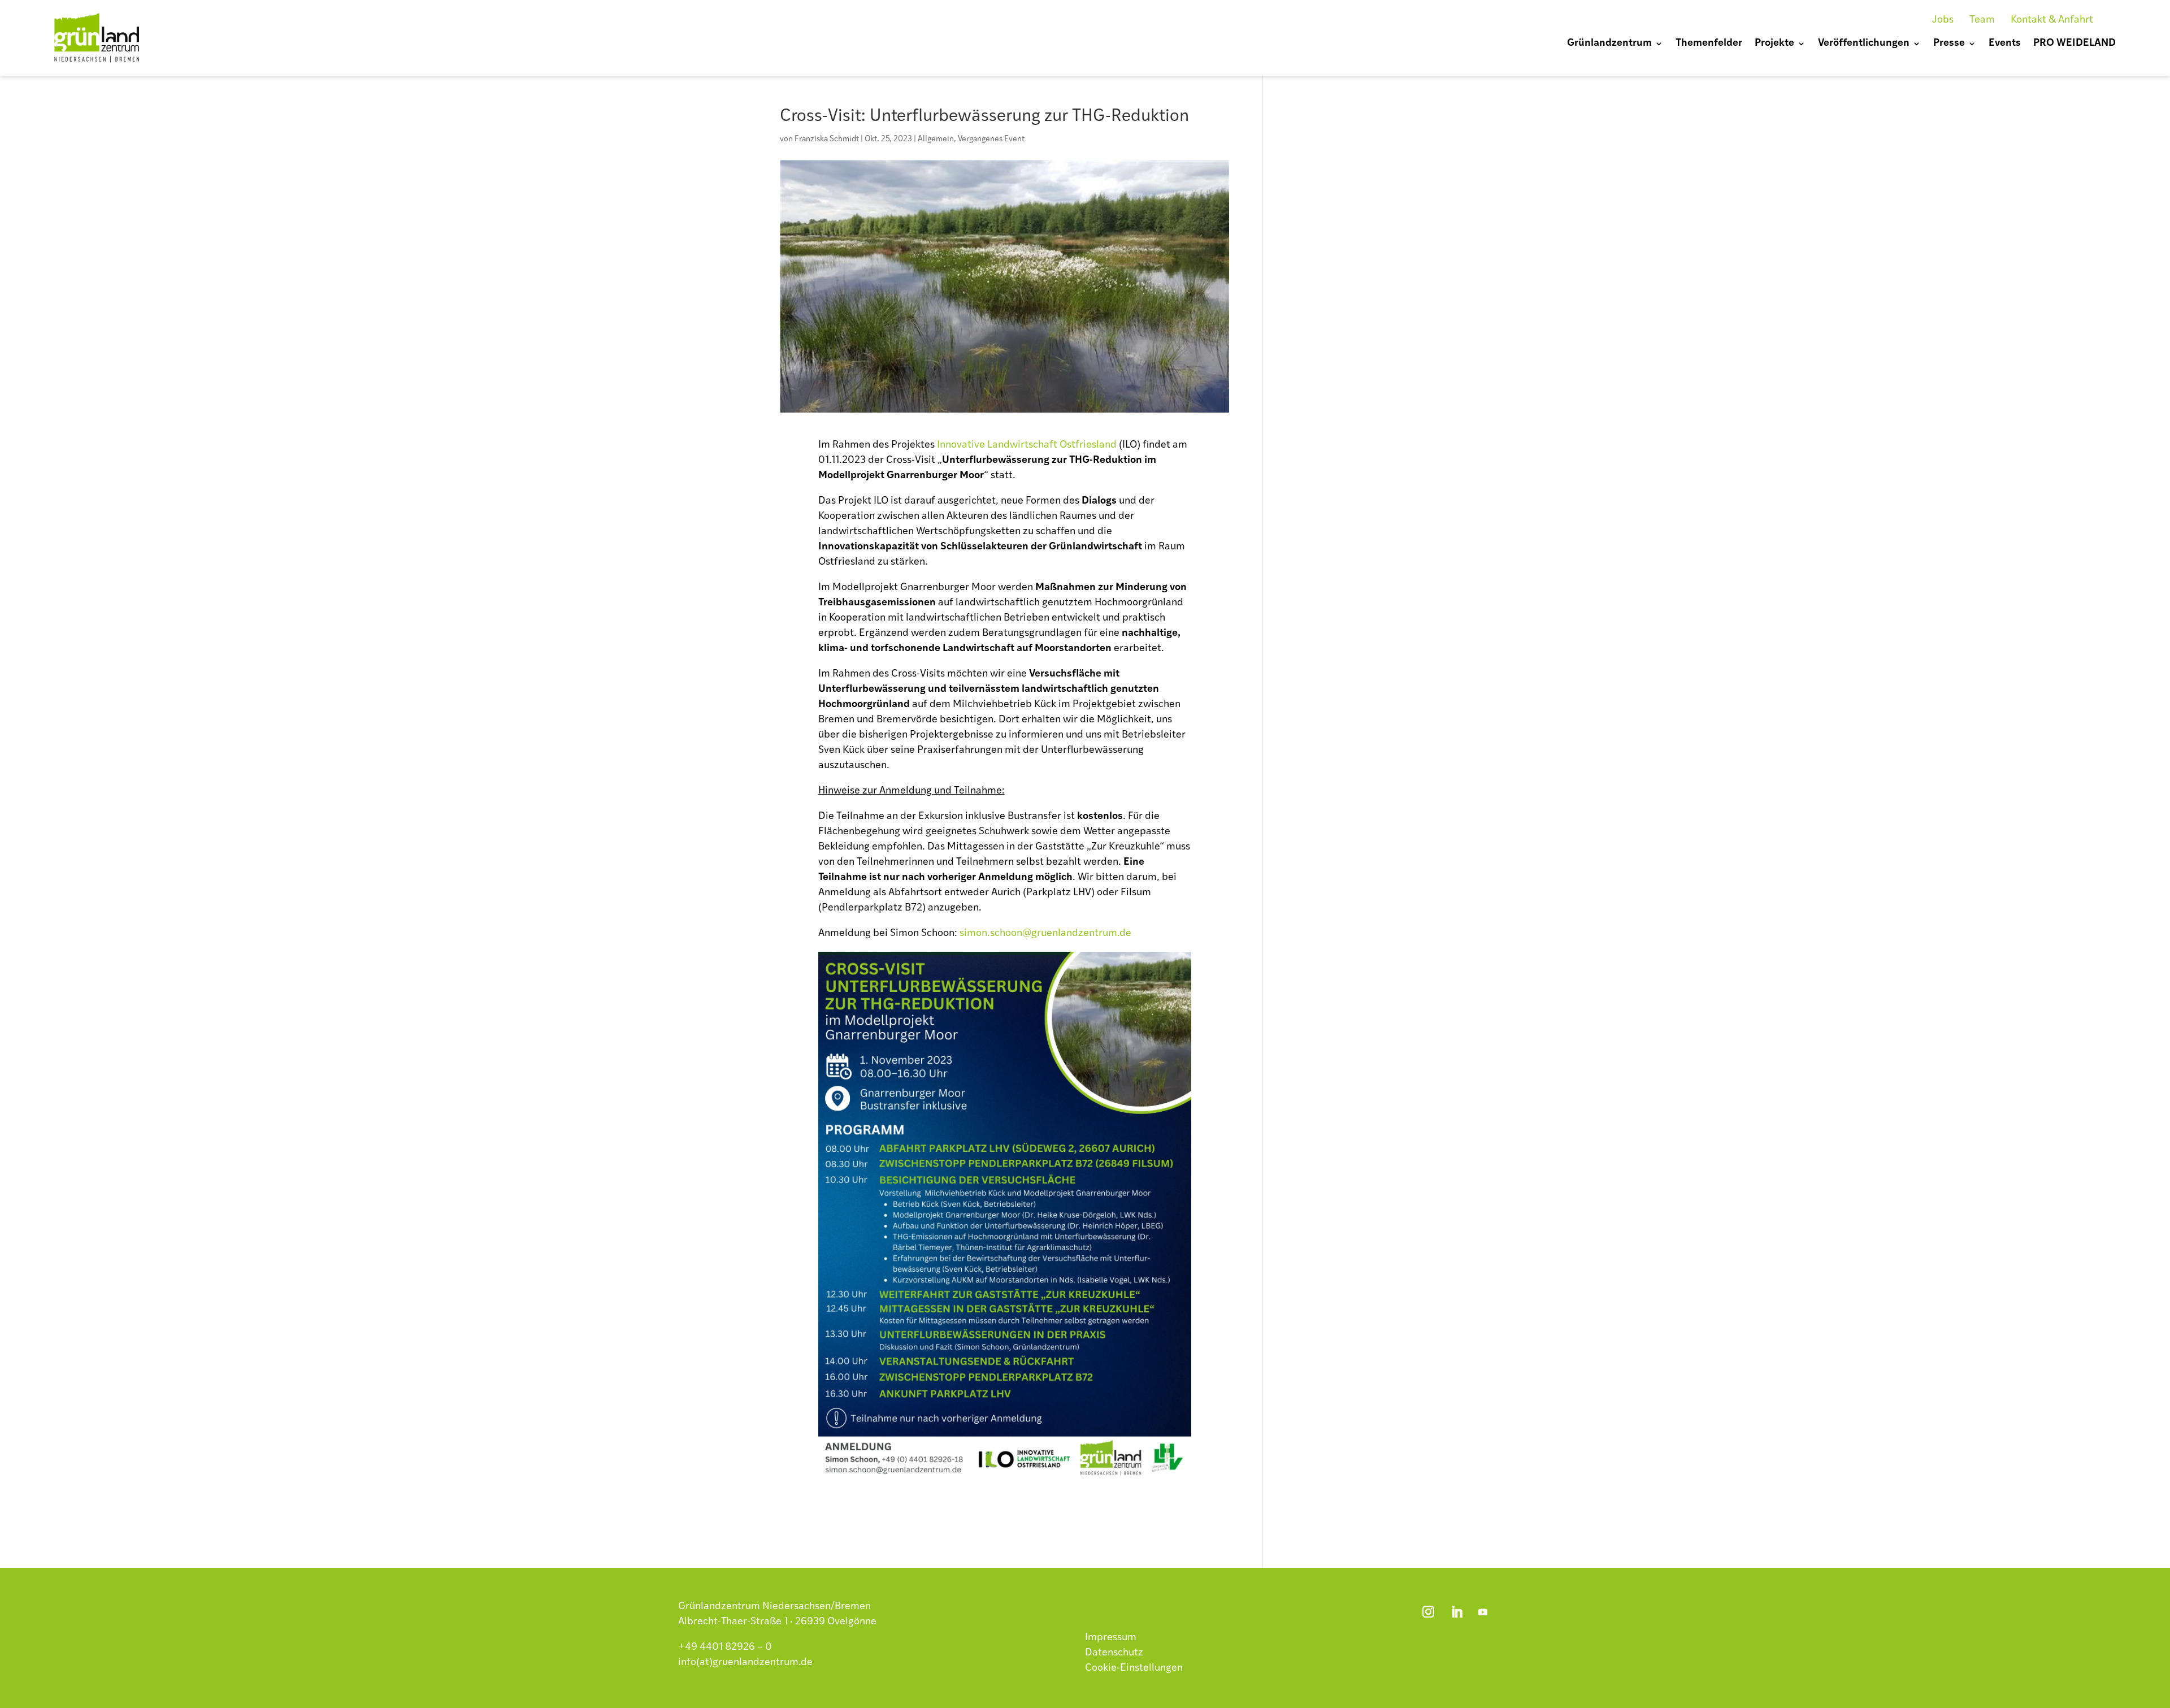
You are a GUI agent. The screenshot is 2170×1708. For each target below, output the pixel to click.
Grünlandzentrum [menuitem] (1609, 44)
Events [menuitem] (2005, 44)
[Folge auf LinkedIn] (1457, 1612)
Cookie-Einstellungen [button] (1134, 1668)
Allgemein (936, 139)
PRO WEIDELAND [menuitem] (2074, 44)
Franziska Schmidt (827, 139)
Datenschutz (1114, 1653)
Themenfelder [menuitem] (1709, 44)
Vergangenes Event (991, 139)
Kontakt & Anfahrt (2052, 20)
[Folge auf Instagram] (1428, 1612)
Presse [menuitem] (1949, 44)
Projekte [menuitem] (1774, 44)
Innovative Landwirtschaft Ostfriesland (1027, 445)
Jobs (1943, 20)
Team (1982, 20)
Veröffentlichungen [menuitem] (1864, 44)
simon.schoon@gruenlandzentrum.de (1045, 934)
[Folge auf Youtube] (1483, 1612)
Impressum (1111, 1638)
